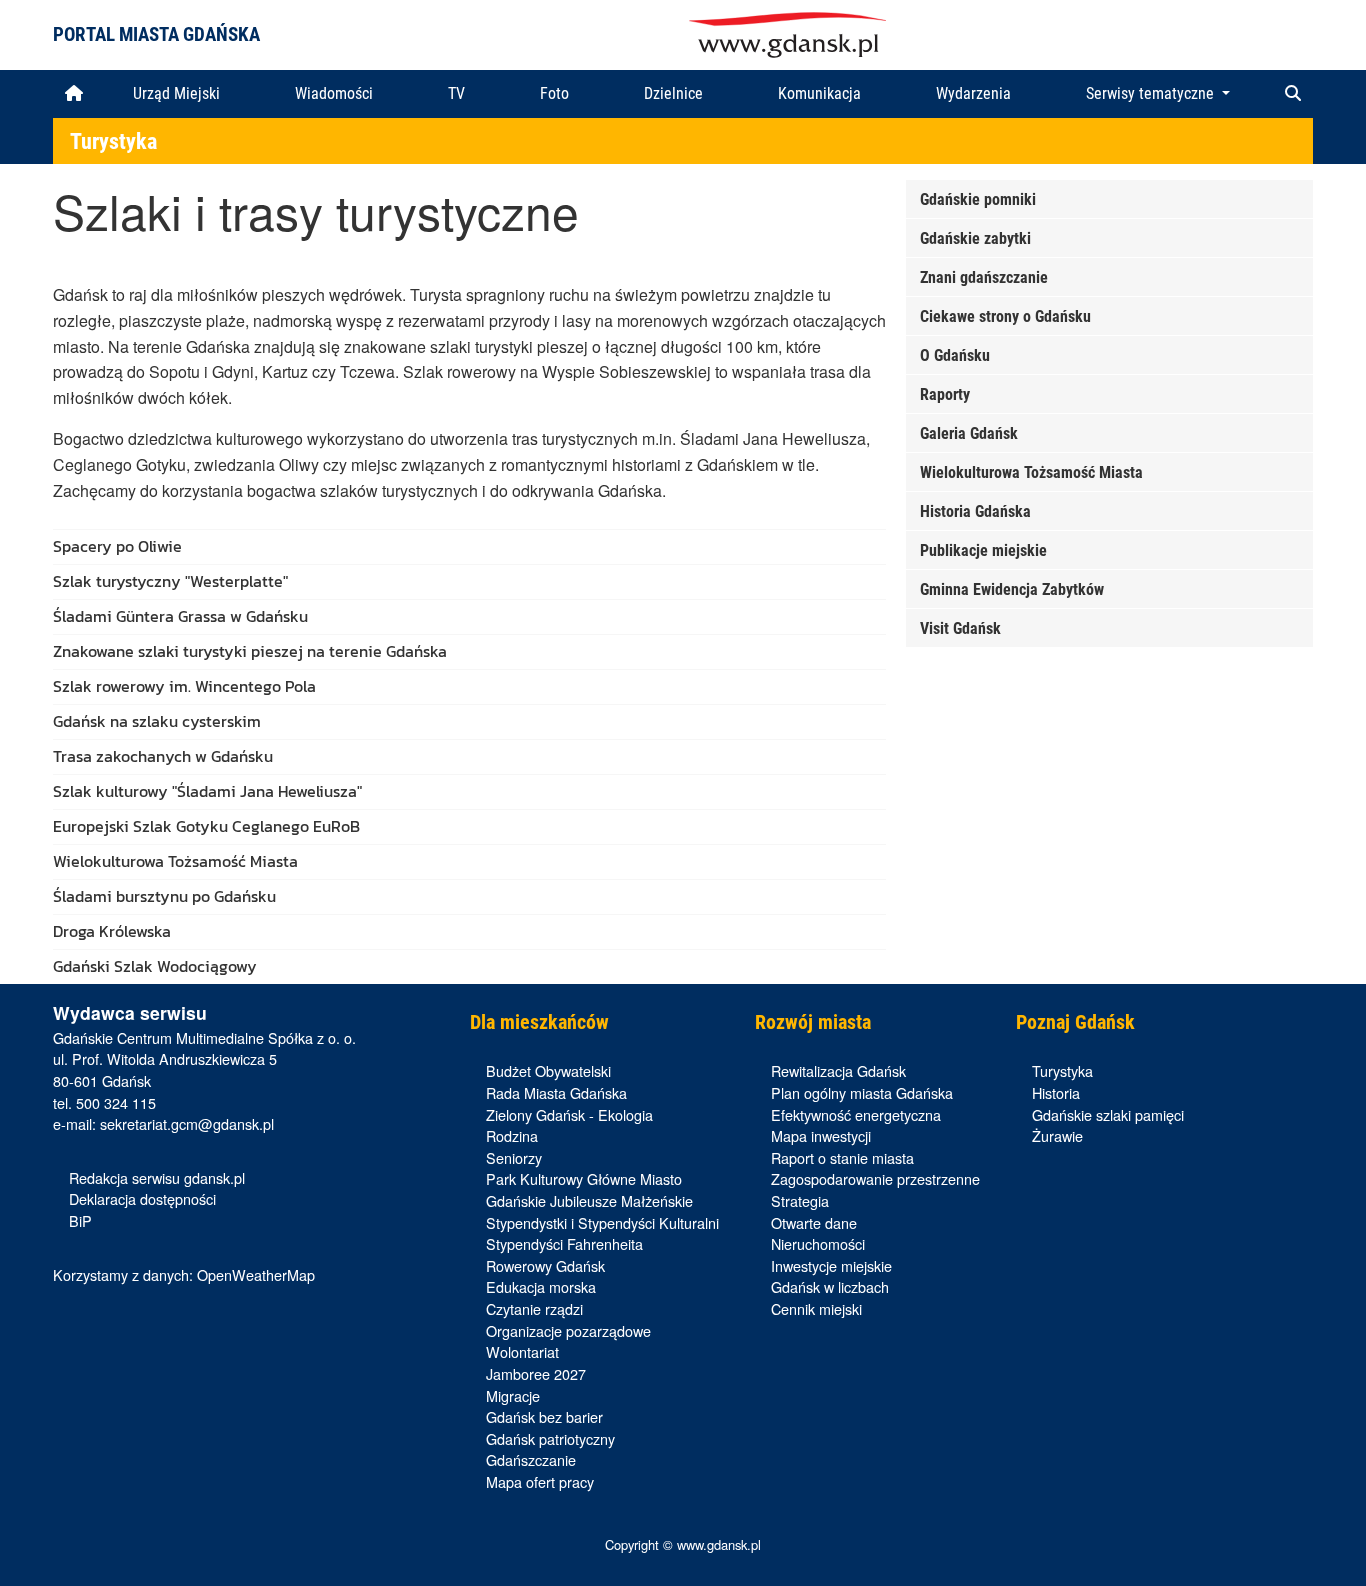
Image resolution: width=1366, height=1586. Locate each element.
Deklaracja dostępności (142, 1198)
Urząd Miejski (176, 93)
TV (456, 93)
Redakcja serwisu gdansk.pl (157, 1177)
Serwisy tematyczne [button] (1152, 93)
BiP (80, 1220)
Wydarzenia (973, 93)
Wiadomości (334, 93)
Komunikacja (819, 93)
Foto (554, 93)
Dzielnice (673, 93)
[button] (1293, 94)
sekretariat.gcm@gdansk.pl (187, 1123)
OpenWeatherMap (256, 1274)
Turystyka (113, 141)
